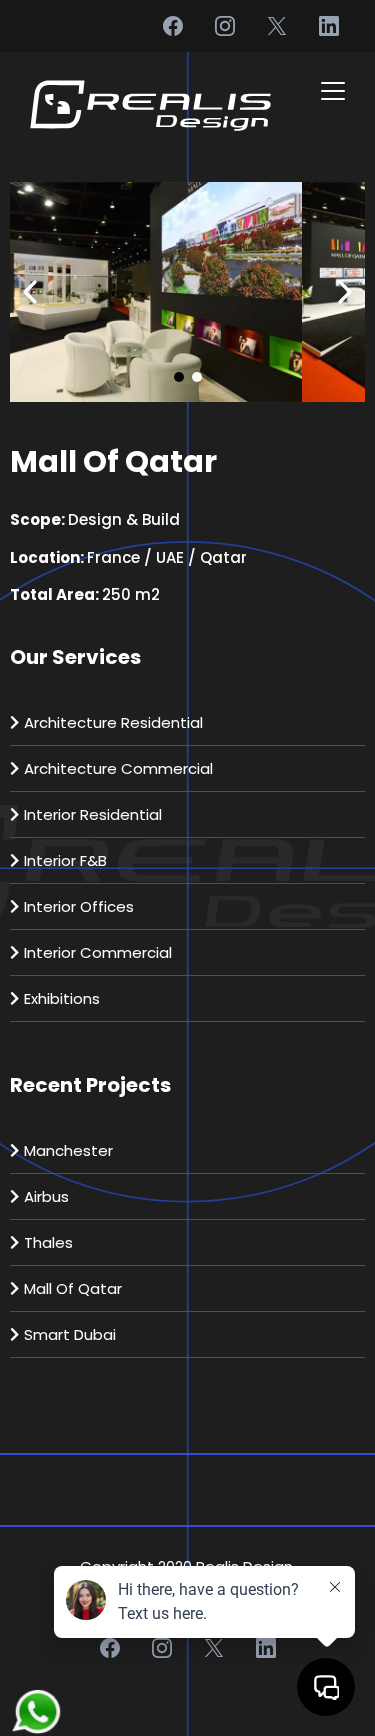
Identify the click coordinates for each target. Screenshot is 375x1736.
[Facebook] (173, 26)
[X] (277, 26)
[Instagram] (225, 26)
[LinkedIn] (329, 26)
